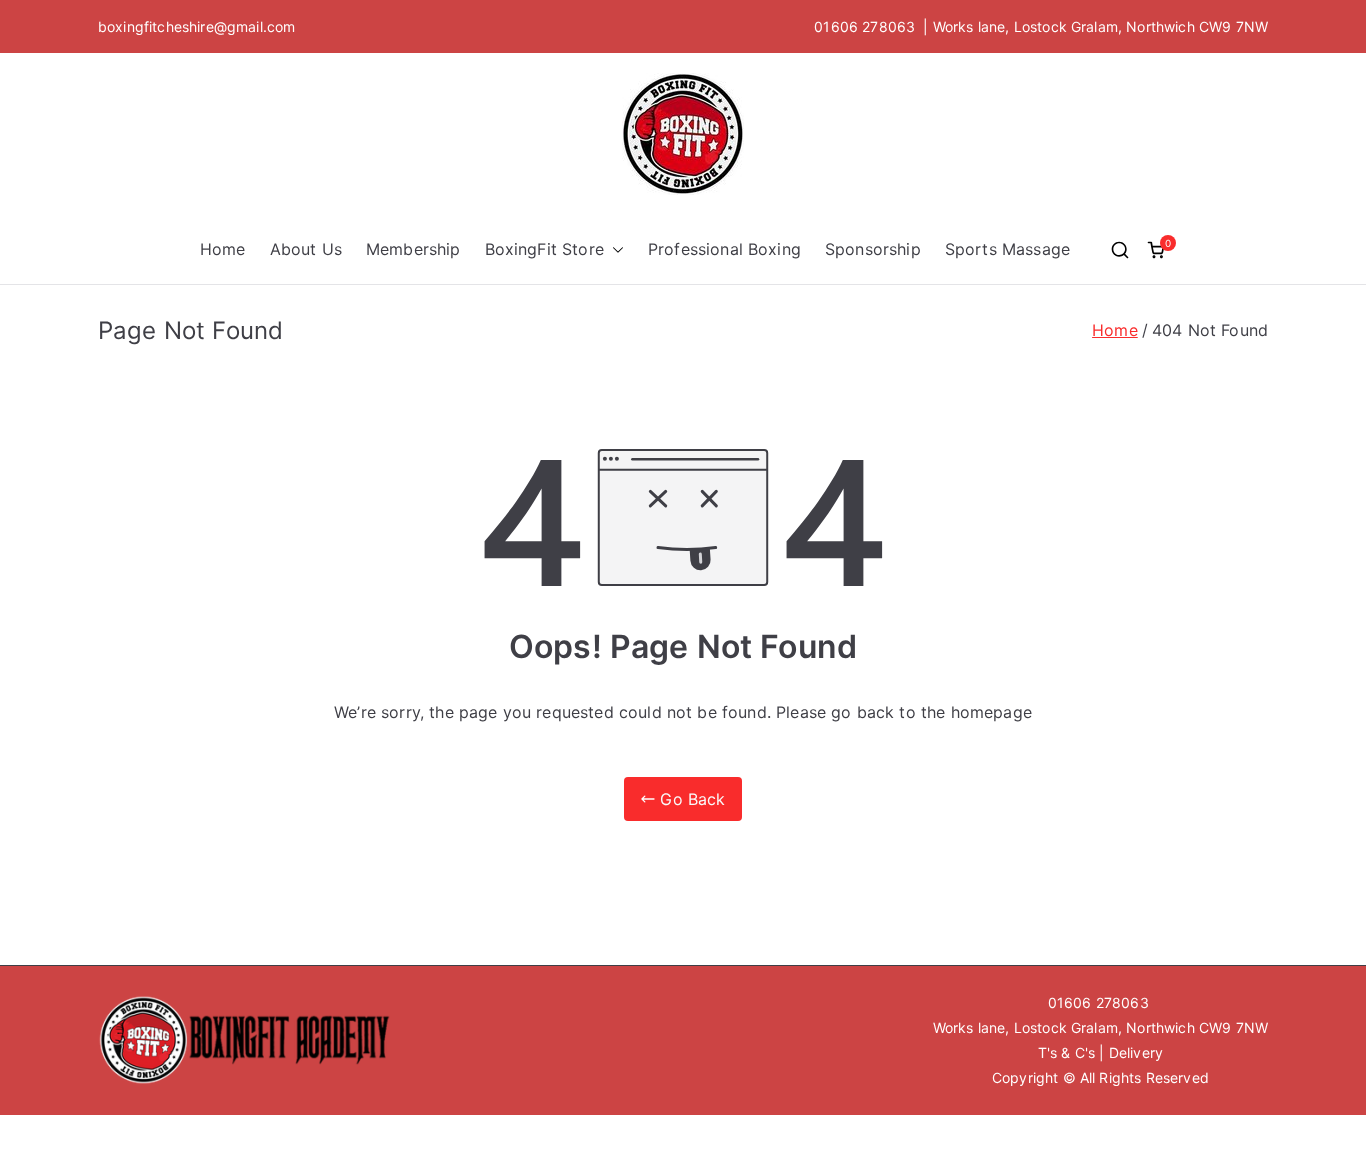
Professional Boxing (724, 249)
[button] (614, 249)
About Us (306, 249)
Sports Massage (1007, 249)
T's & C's (1066, 1052)
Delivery (1136, 1052)
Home (223, 249)
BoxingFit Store (544, 249)
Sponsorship (873, 249)
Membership (413, 249)
